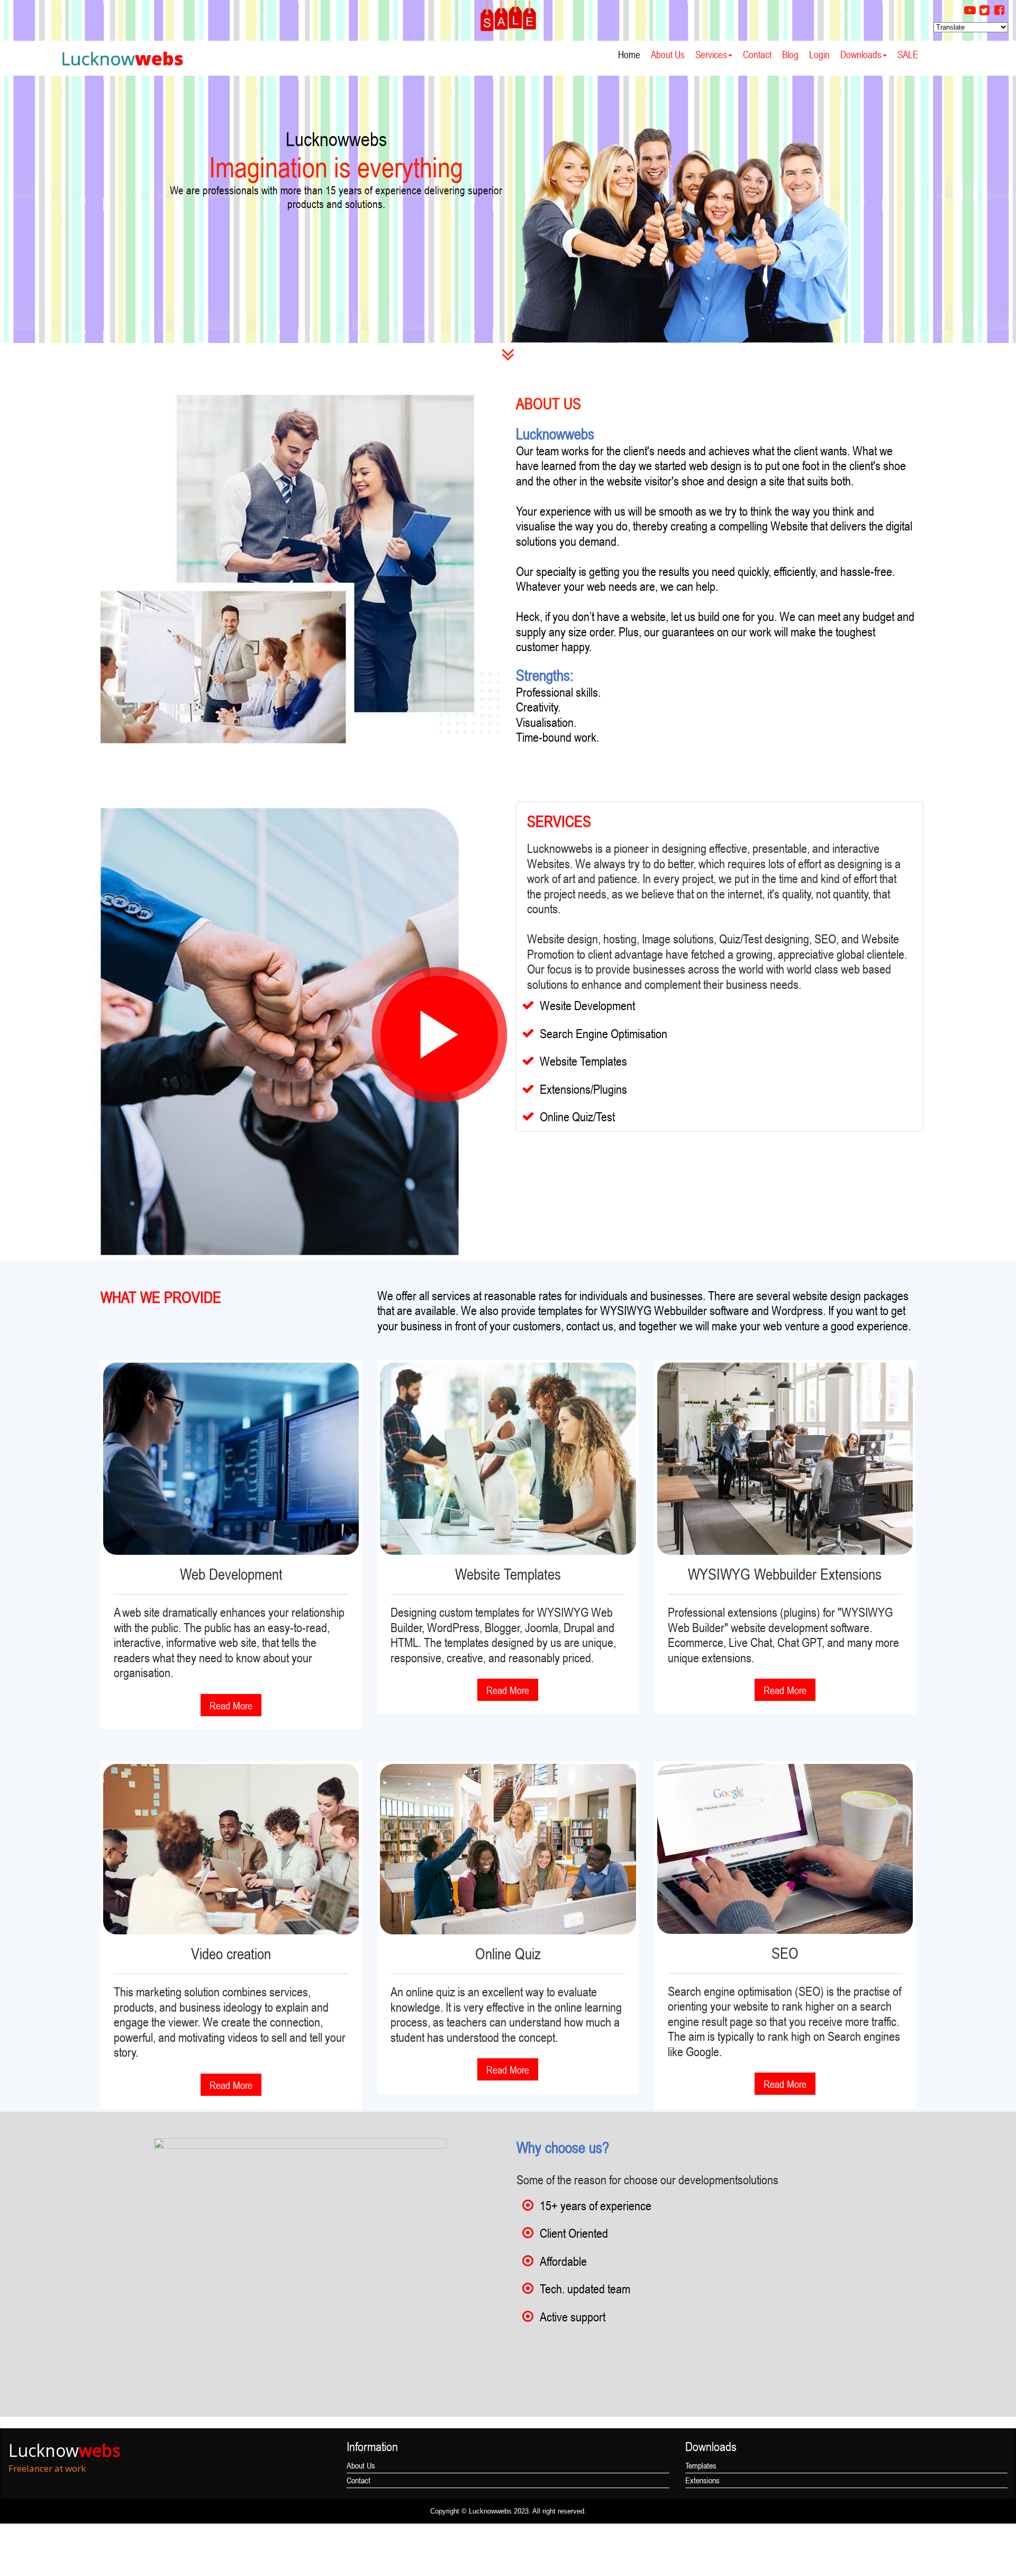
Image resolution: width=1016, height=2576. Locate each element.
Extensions (702, 2480)
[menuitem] (629, 55)
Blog (790, 54)
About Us (668, 54)
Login (819, 54)
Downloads (861, 54)
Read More (231, 1706)
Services (711, 54)
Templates (701, 2465)
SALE (908, 54)
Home (629, 54)
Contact (757, 54)
